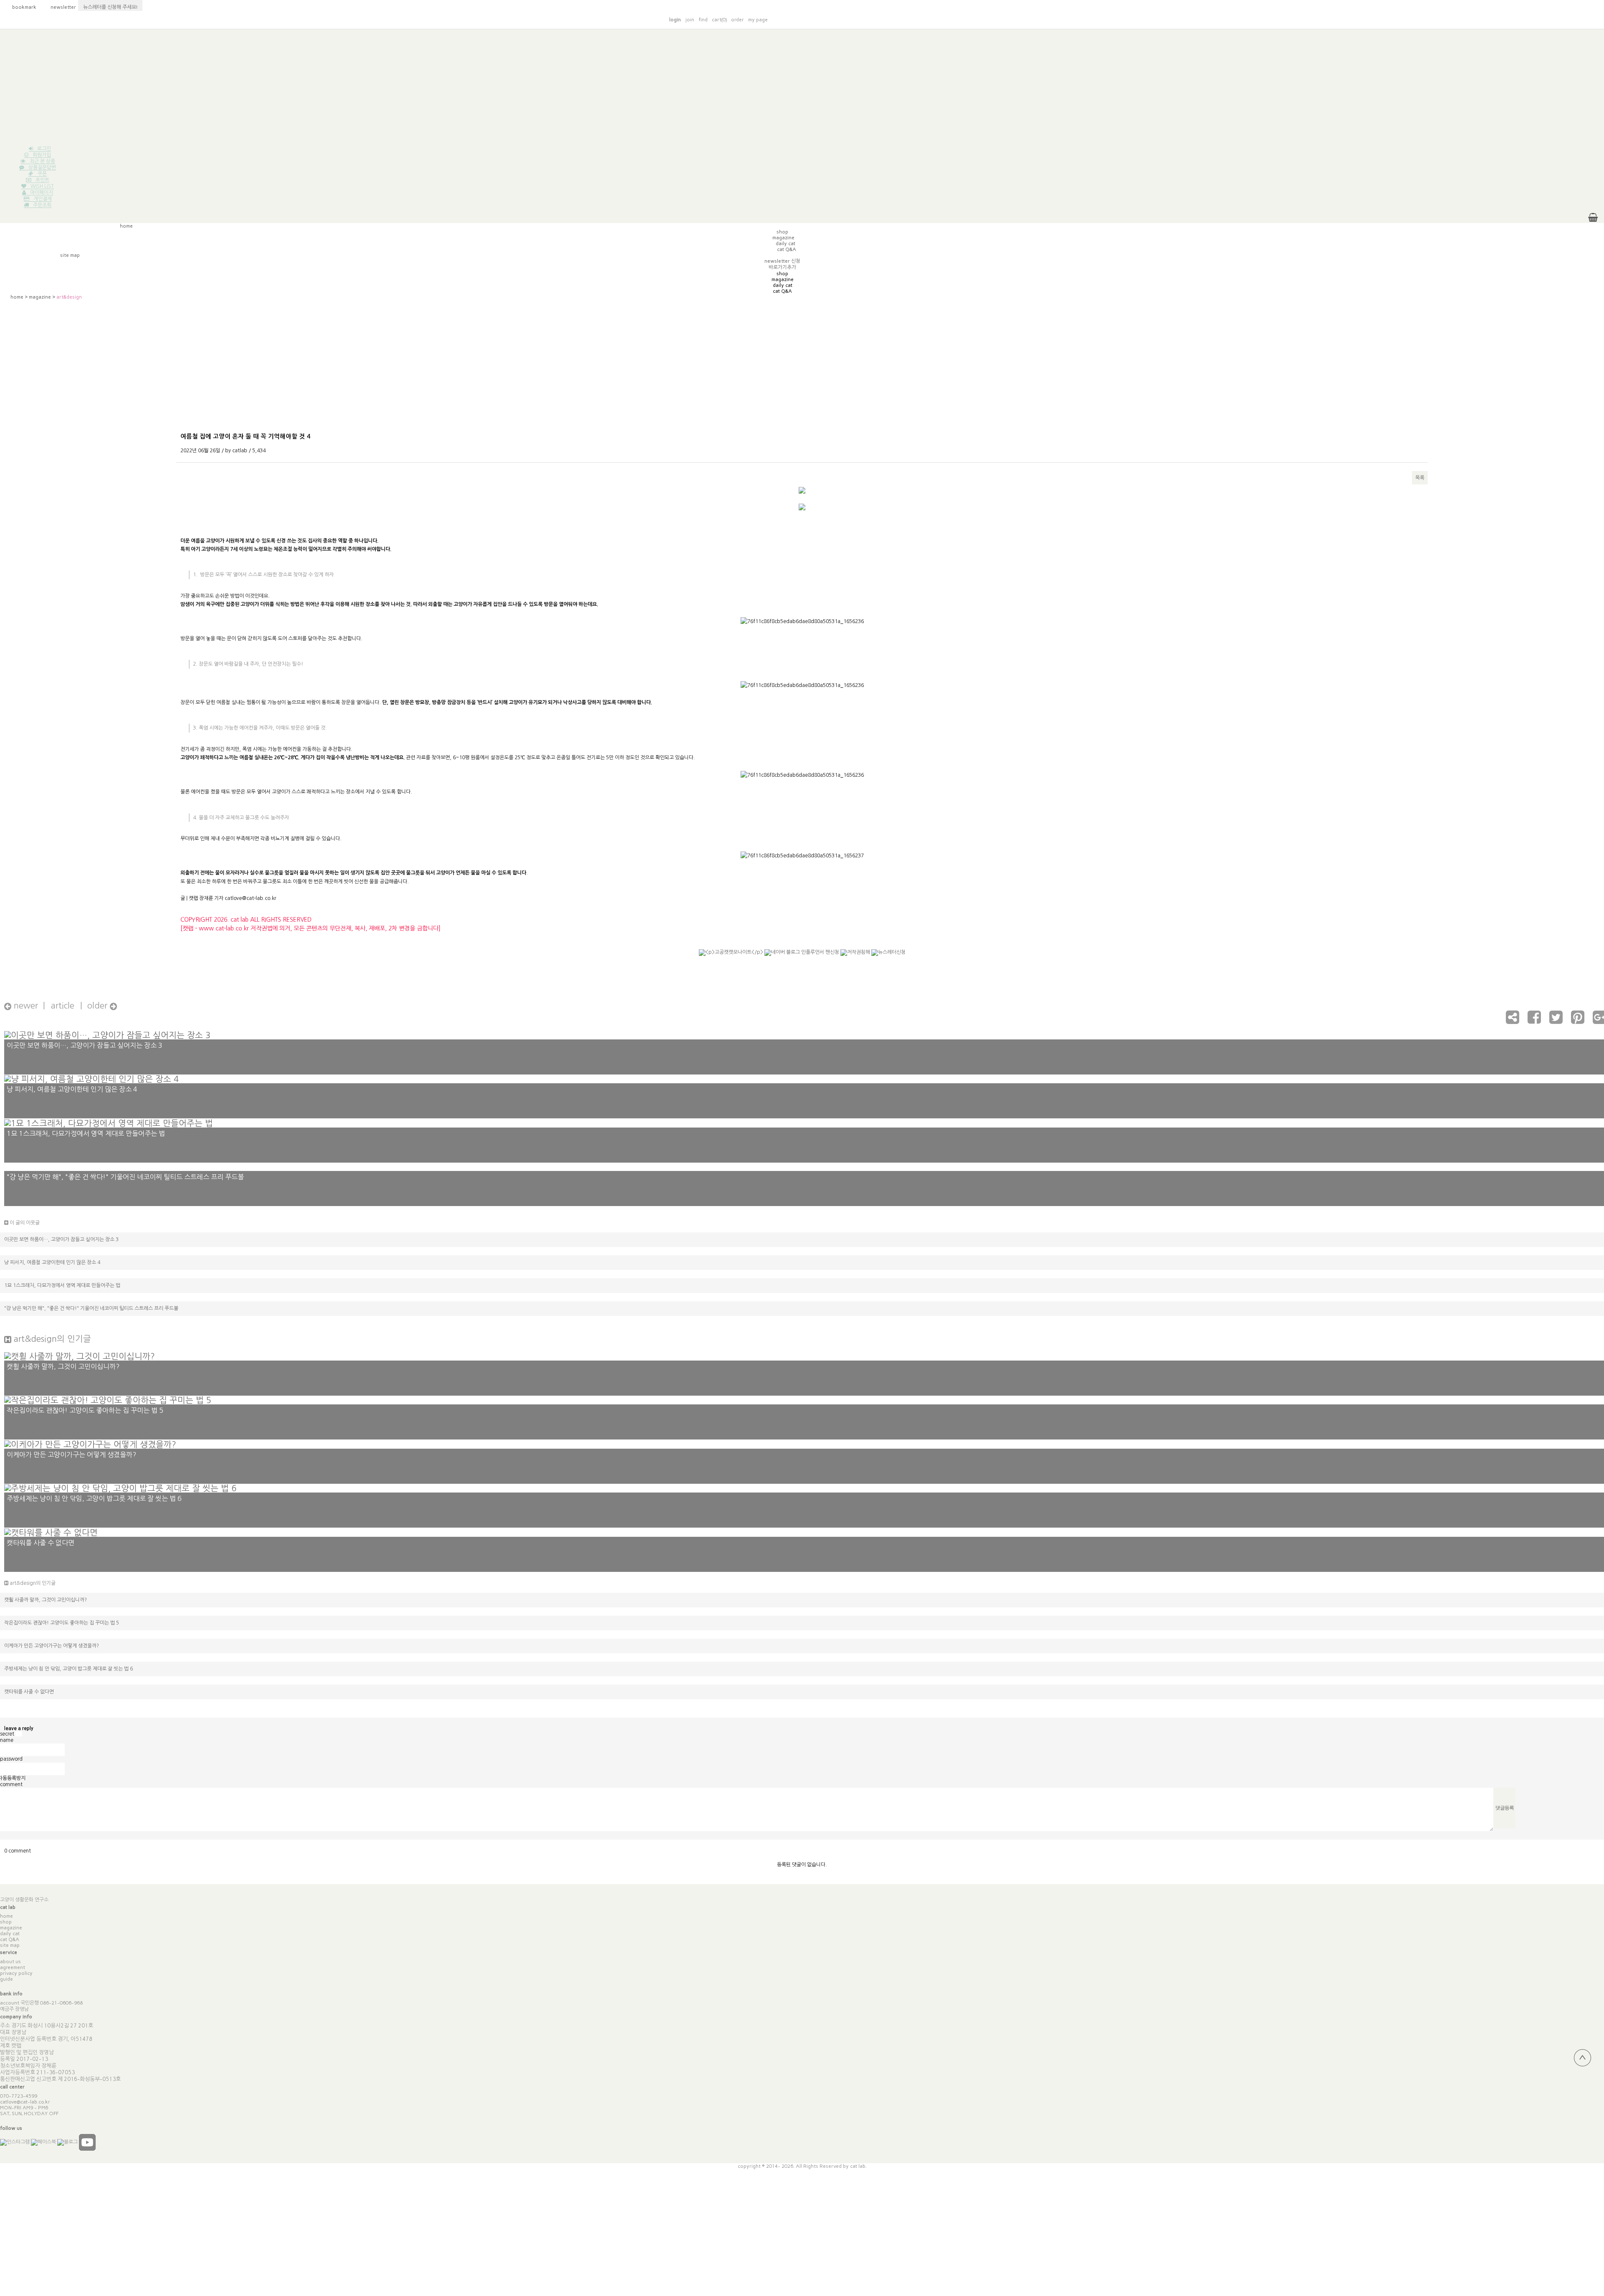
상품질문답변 (42, 167)
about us (10, 1961)
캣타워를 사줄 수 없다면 (29, 1692)
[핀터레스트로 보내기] (1578, 1021)
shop (6, 1922)
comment (11, 1784)
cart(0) (719, 20)
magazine (40, 297)
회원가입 (42, 155)
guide (6, 1979)
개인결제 (43, 199)
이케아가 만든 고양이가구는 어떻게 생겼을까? (52, 1646)
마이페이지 (42, 193)
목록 (1420, 478)
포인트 (42, 180)
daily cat (10, 1934)
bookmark (20, 7)
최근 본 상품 (42, 161)
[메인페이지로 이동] (1221, 19)
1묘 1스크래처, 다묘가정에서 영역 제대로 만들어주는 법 (62, 1285)
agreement (13, 1967)
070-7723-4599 (19, 2096)
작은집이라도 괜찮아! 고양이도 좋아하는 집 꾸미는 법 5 (62, 1623)
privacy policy (16, 1973)
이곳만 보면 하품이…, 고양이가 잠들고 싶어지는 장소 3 (61, 1239)
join (690, 20)
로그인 (44, 149)
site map (10, 1945)
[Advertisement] (802, 88)
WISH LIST (42, 186)
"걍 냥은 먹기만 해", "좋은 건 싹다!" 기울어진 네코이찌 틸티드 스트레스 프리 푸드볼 (91, 1308)
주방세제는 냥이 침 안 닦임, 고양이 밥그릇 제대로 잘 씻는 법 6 (69, 1669)
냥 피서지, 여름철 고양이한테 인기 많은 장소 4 (52, 1262)
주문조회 (42, 205)
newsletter (59, 7)
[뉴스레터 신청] (888, 956)
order (737, 20)
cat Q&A (10, 1939)
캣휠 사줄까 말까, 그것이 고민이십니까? (46, 1600)
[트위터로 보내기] (1556, 1021)
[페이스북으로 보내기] (1534, 1021)
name (7, 1740)
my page (758, 20)
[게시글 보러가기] (107, 1034)
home (17, 297)
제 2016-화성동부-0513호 (89, 2079)
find (703, 20)
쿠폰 (42, 174)
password (11, 1759)
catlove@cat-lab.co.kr (25, 2102)
